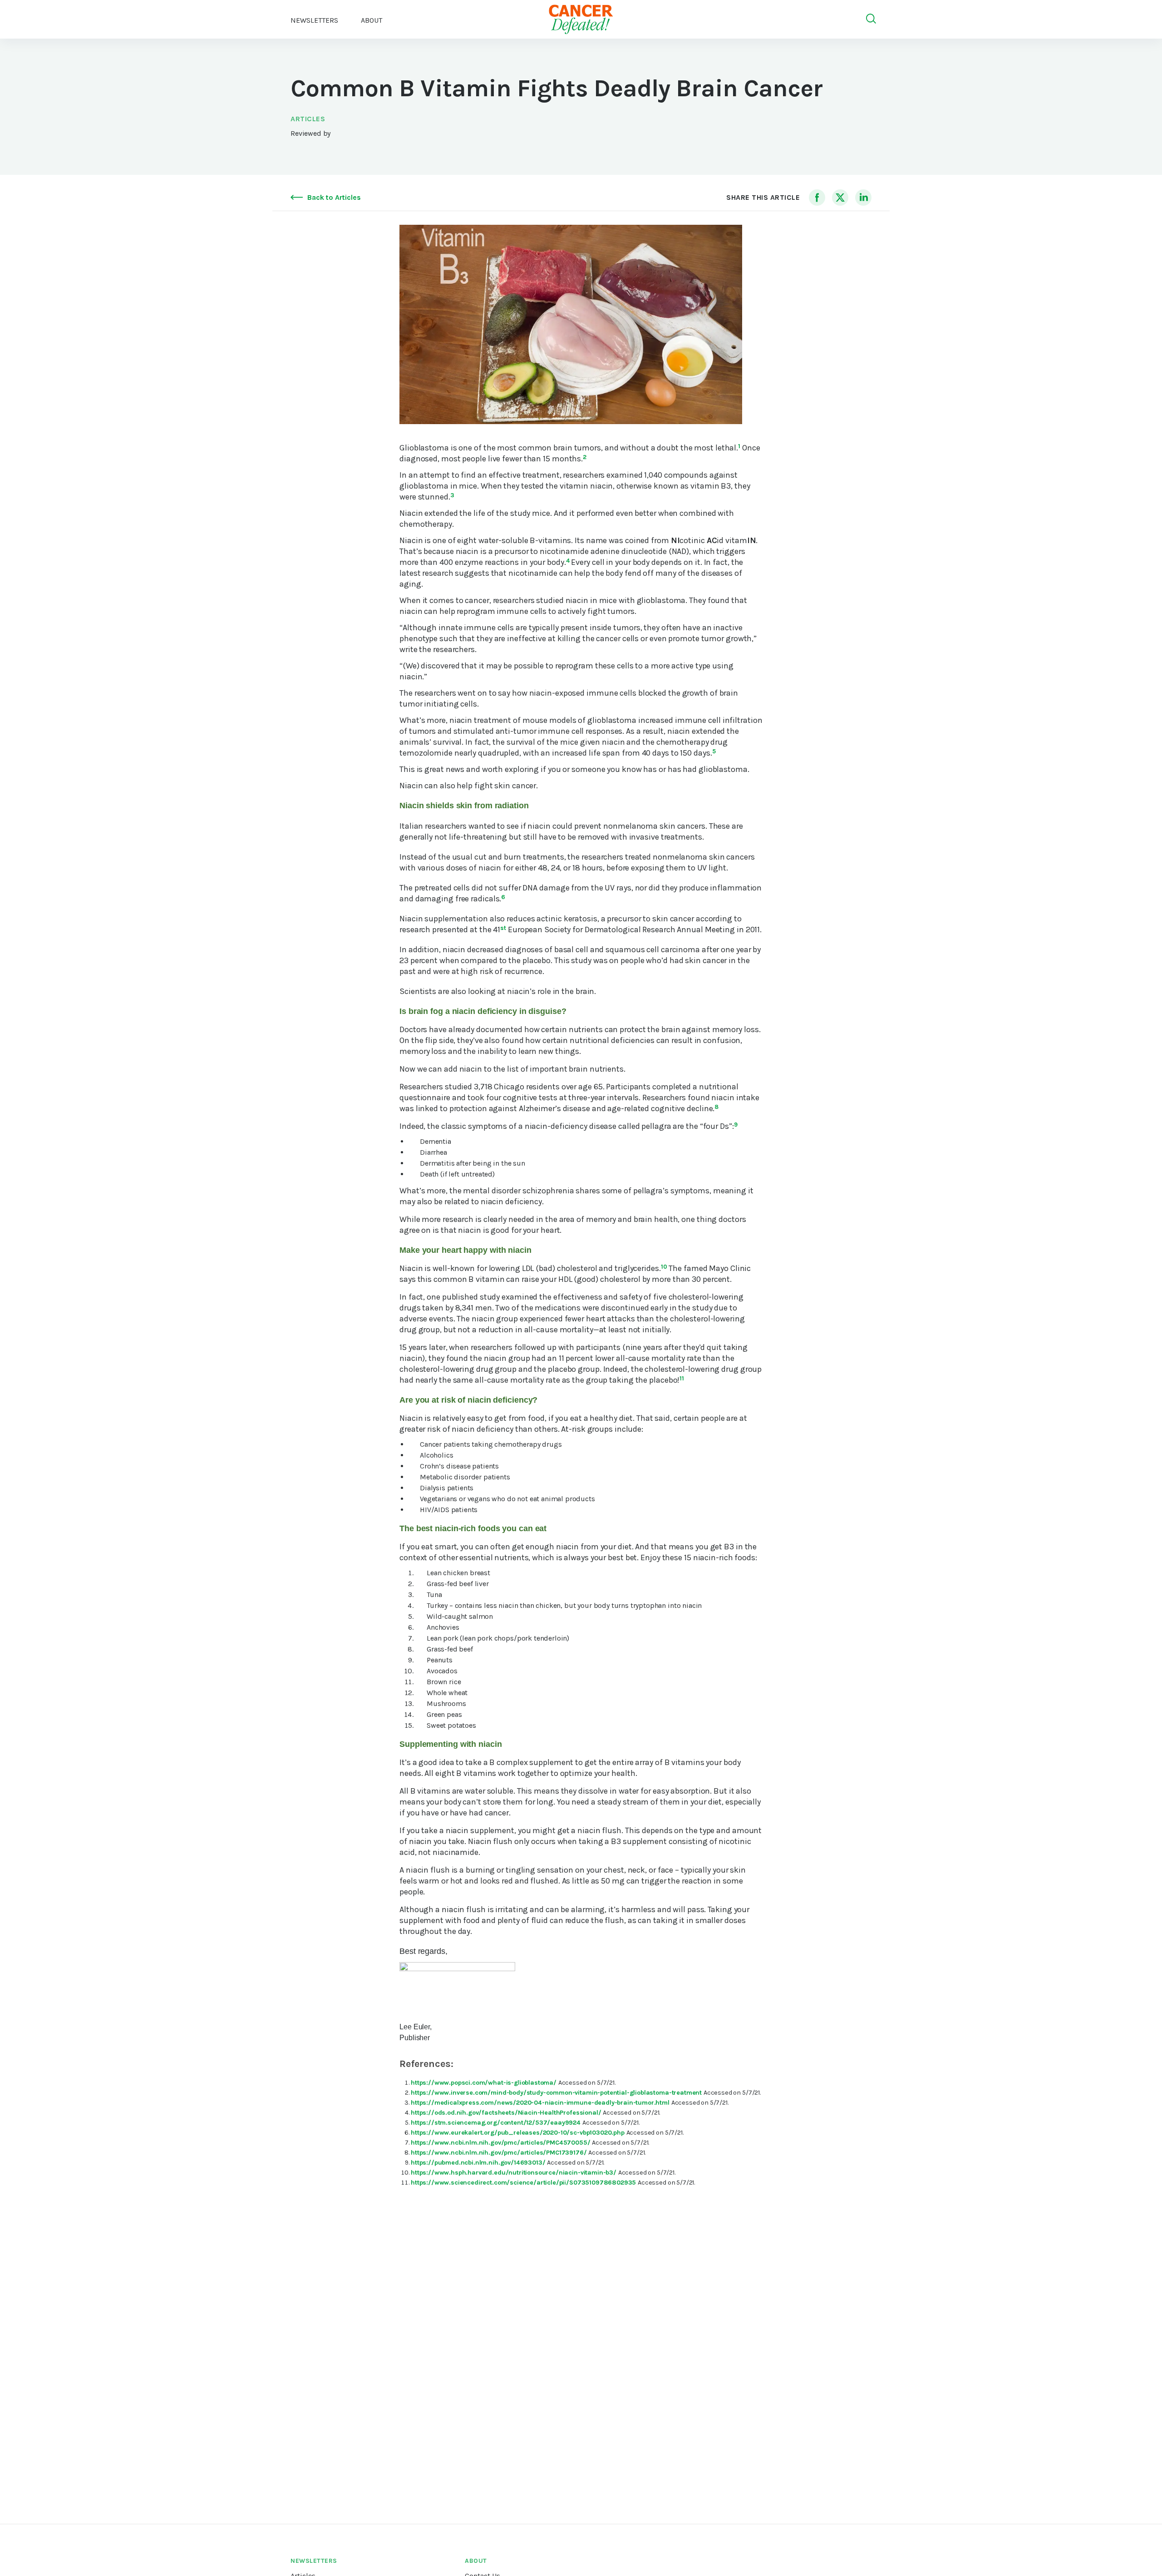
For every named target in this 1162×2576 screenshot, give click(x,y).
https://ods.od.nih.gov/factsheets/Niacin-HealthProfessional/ (507, 2113)
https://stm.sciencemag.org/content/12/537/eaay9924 (497, 2123)
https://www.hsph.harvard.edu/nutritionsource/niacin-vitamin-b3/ (515, 2173)
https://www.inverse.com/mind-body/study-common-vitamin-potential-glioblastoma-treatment (557, 2093)
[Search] (871, 19)
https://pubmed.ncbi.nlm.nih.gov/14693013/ (479, 2163)
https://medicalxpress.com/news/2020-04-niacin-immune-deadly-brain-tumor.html (541, 2103)
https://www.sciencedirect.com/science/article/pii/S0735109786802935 (524, 2183)
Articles (308, 119)
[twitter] (840, 198)
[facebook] (817, 198)
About (476, 2561)
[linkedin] (863, 198)
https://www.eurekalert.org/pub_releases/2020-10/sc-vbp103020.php (519, 2133)
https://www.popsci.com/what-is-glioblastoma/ (485, 2083)
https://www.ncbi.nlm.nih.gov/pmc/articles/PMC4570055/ (501, 2143)
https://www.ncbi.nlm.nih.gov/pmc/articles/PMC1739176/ (500, 2153)
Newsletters (314, 20)
